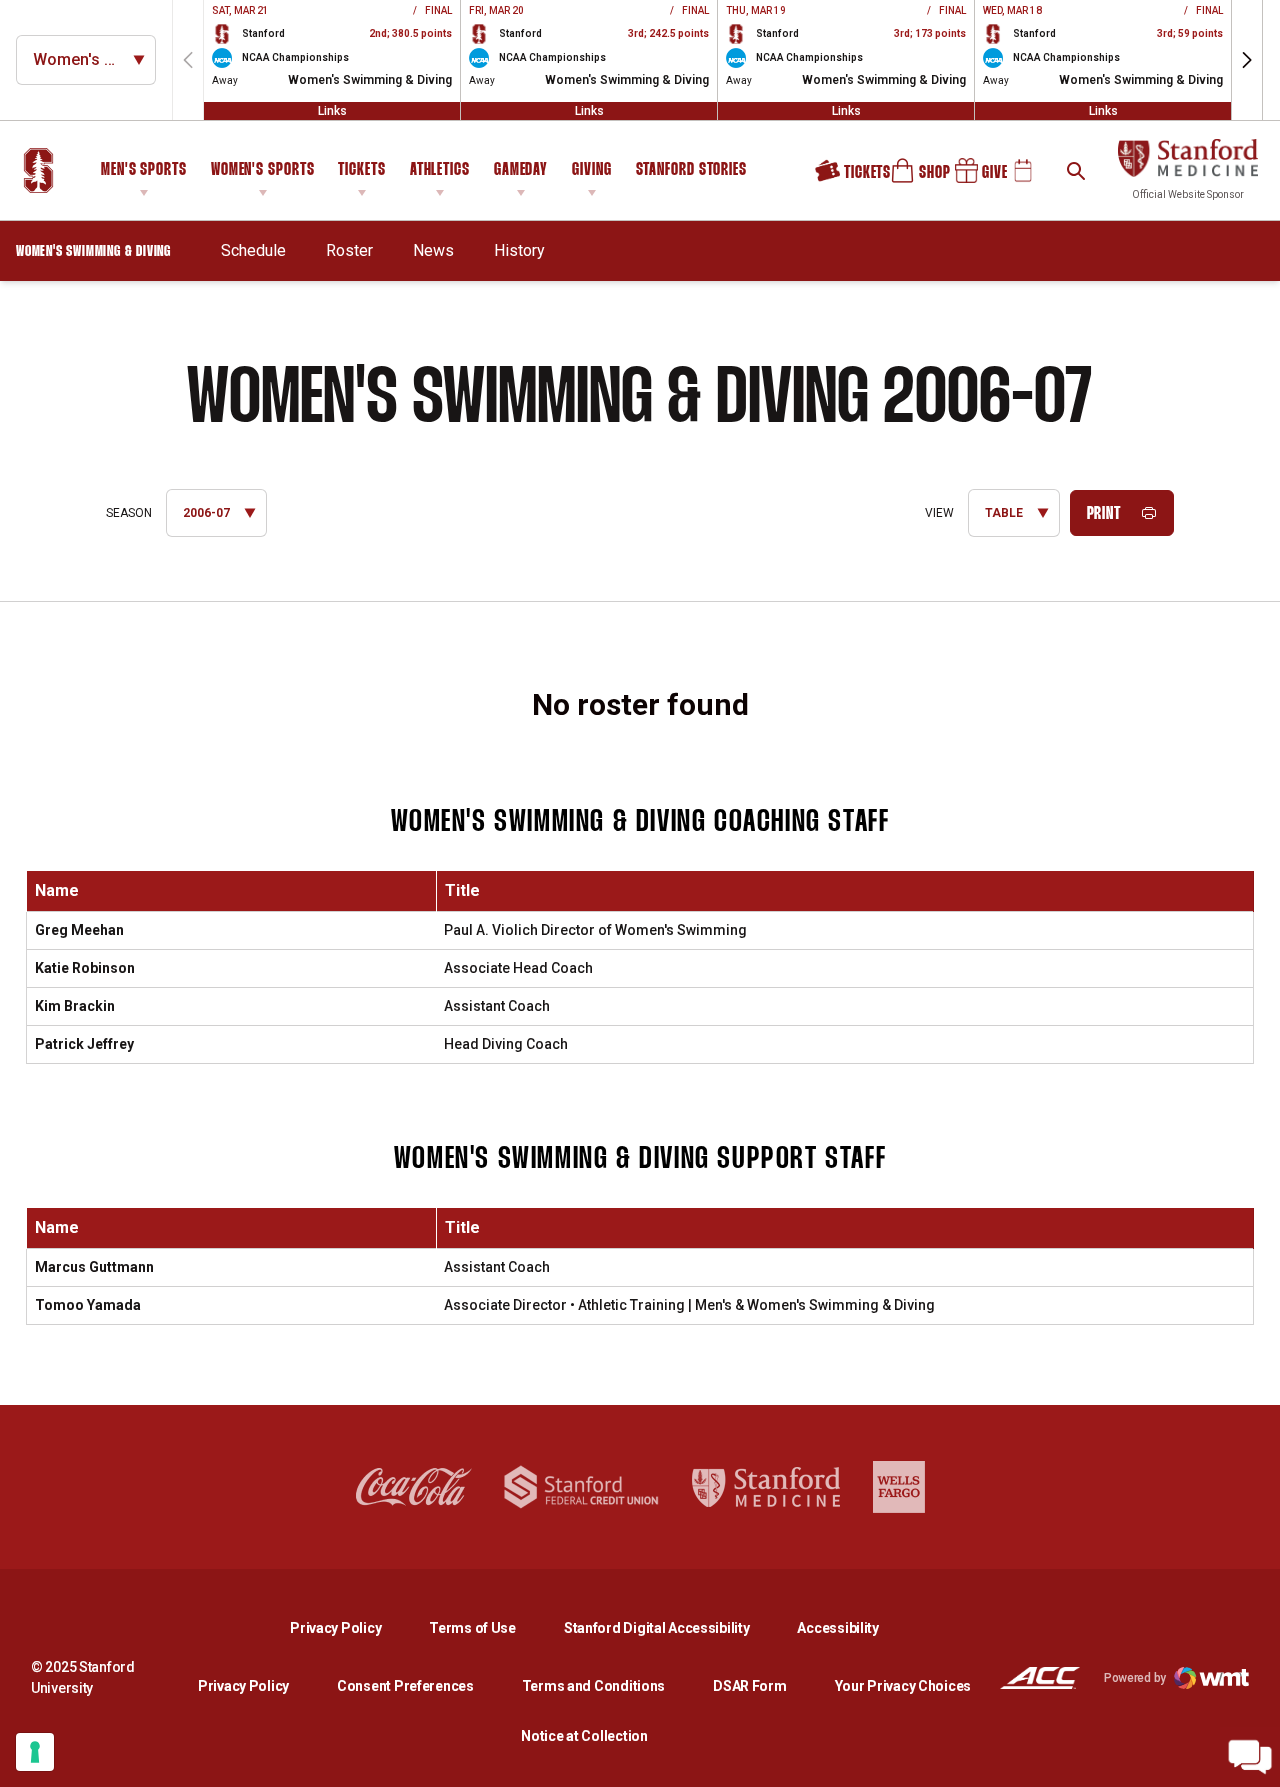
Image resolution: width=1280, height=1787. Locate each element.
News (433, 250)
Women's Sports (263, 170)
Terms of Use (472, 1628)
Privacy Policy (351, 1627)
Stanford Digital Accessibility (673, 1627)
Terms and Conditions (593, 1686)
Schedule (253, 250)
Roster (349, 250)
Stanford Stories (691, 173)
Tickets (361, 170)
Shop (911, 178)
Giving (591, 170)
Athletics (440, 170)
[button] (1247, 60)
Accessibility (837, 1627)
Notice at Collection (584, 1736)
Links (332, 111)
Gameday (521, 170)
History (519, 250)
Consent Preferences (405, 1686)
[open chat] (1250, 1757)
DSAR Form (749, 1686)
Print (1104, 514)
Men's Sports (144, 170)
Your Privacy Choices (903, 1686)
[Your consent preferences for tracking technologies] (35, 1752)
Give (974, 178)
